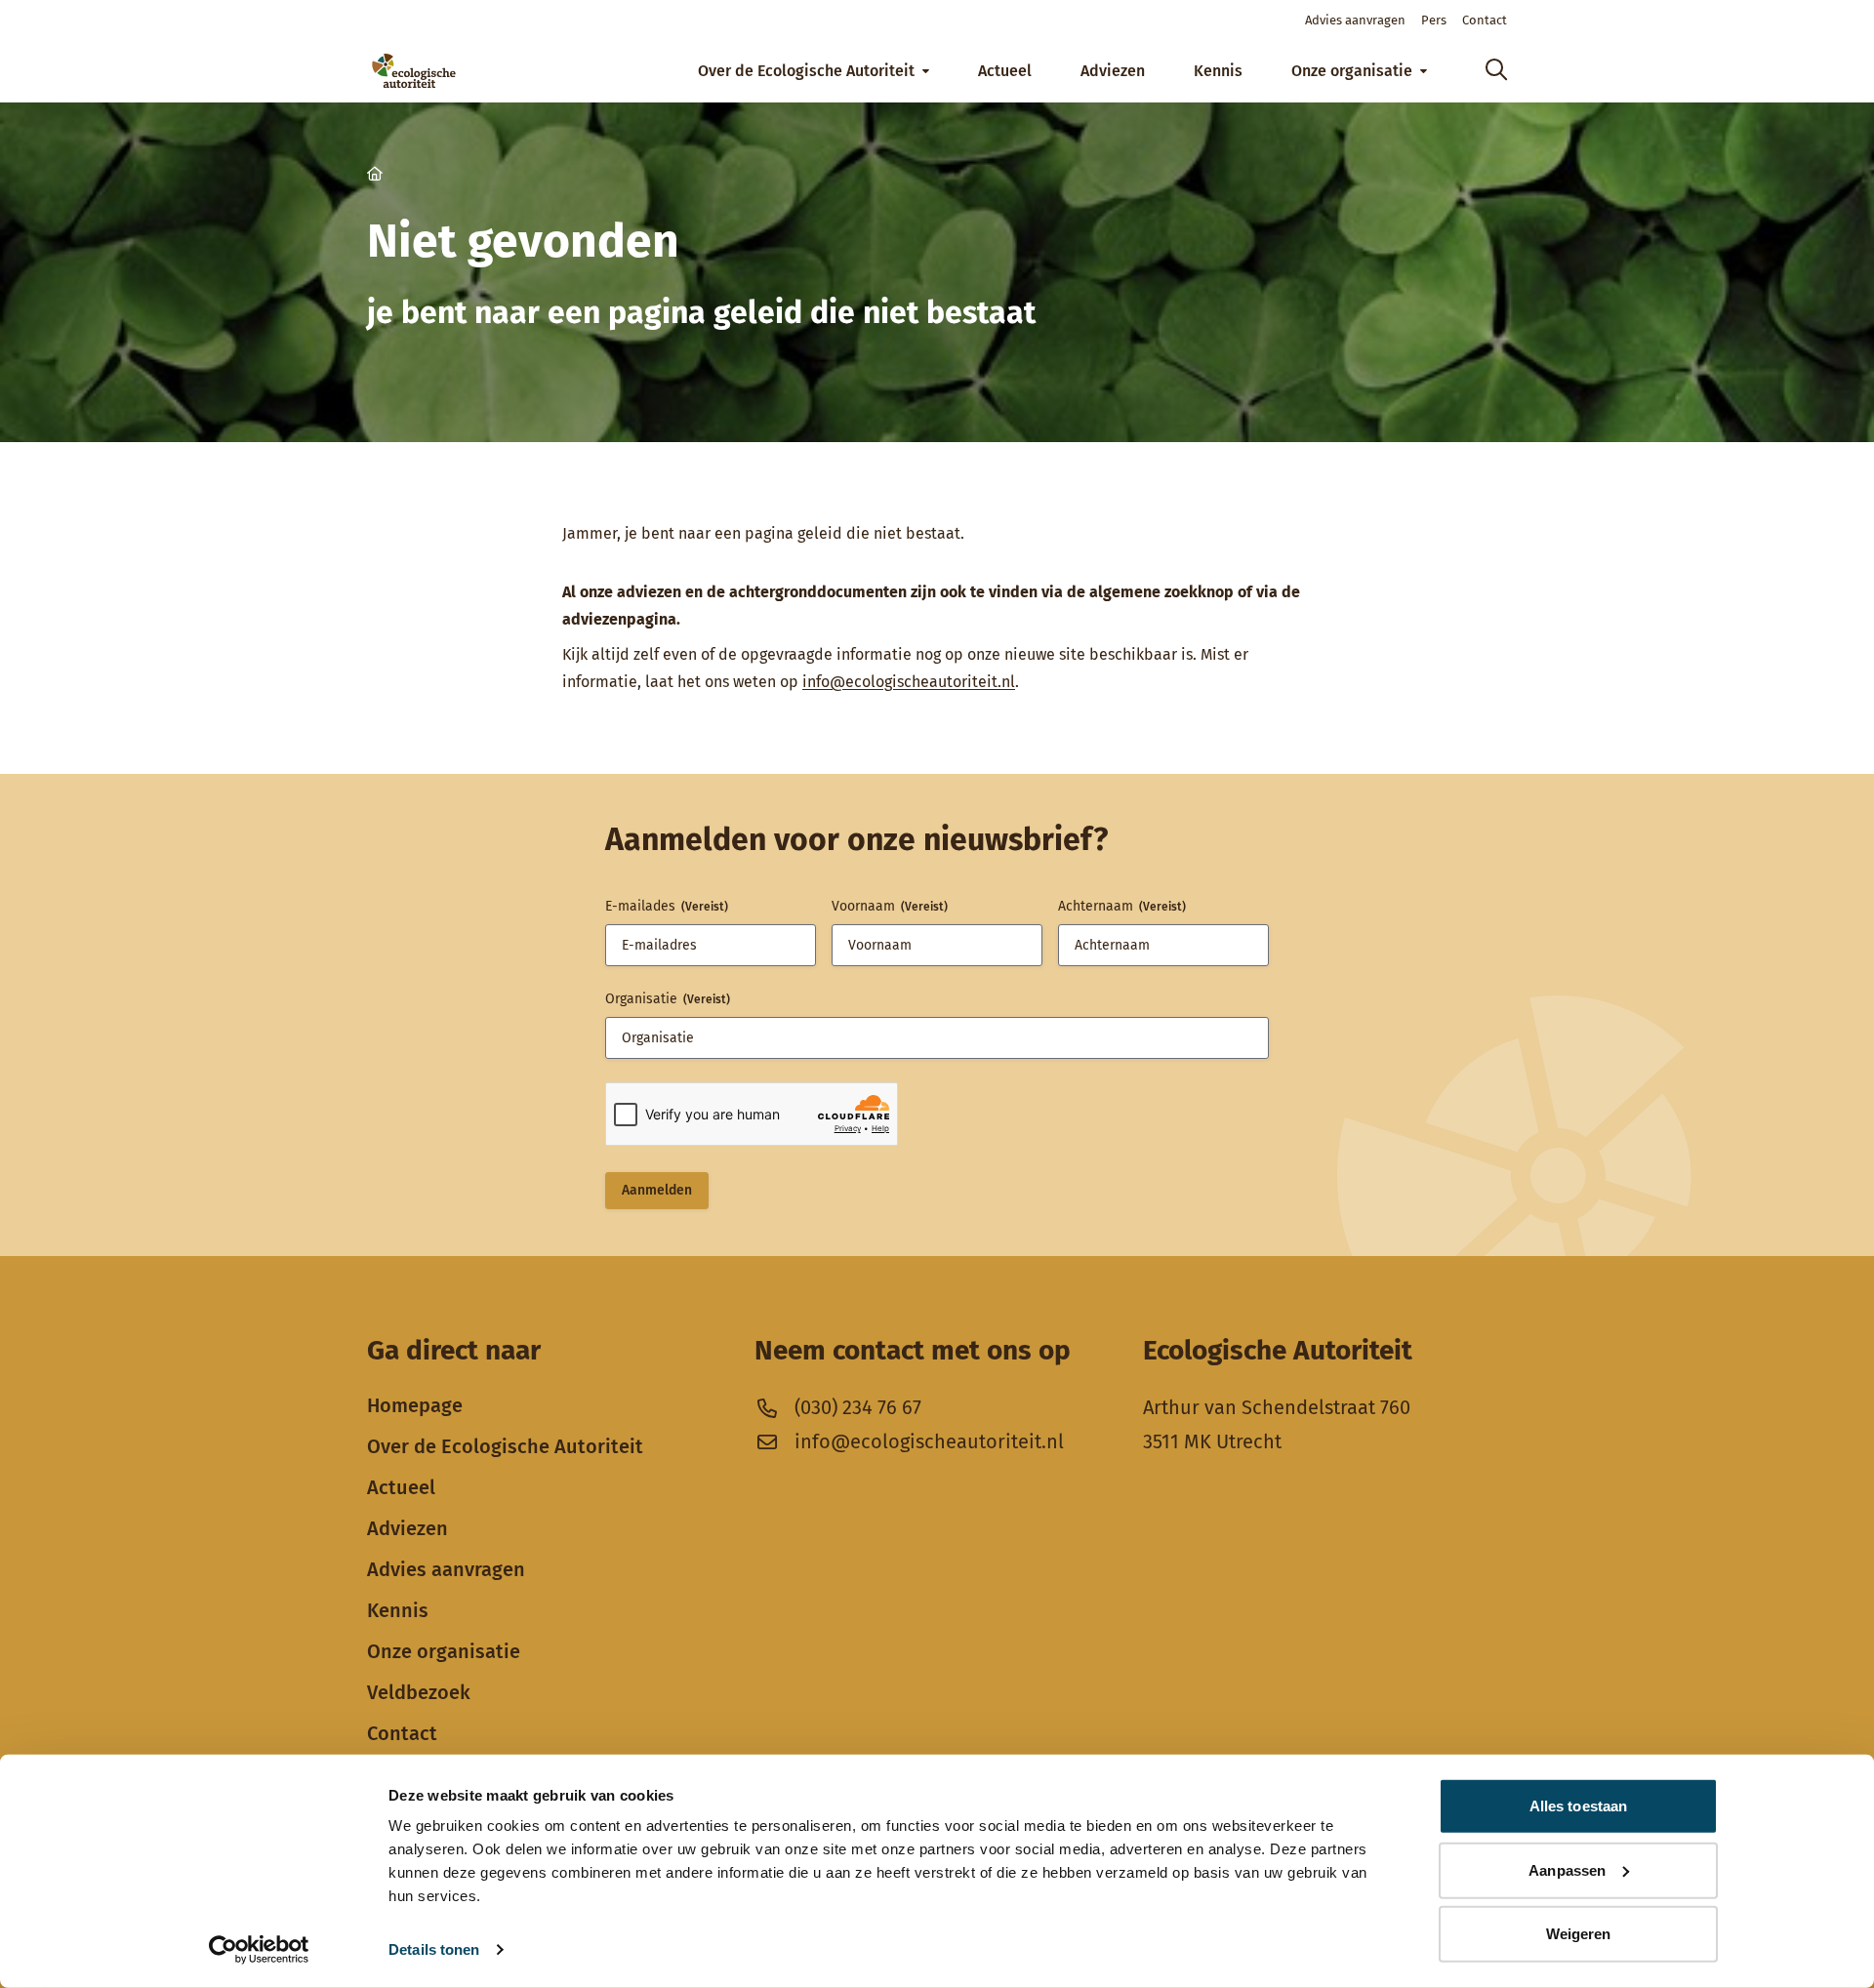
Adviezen (407, 1528)
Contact (402, 1733)
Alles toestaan (1578, 1806)
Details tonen (434, 1949)
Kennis (398, 1610)
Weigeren (1579, 1934)
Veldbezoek (419, 1692)
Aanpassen (1567, 1869)
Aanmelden (657, 1190)
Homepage (415, 1405)
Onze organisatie (444, 1651)
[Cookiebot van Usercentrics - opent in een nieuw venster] (259, 1950)
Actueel (401, 1487)
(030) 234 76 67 (858, 1407)
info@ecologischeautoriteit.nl (909, 682)
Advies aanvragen (446, 1569)
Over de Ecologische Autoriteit (505, 1446)
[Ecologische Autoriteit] (414, 71)
